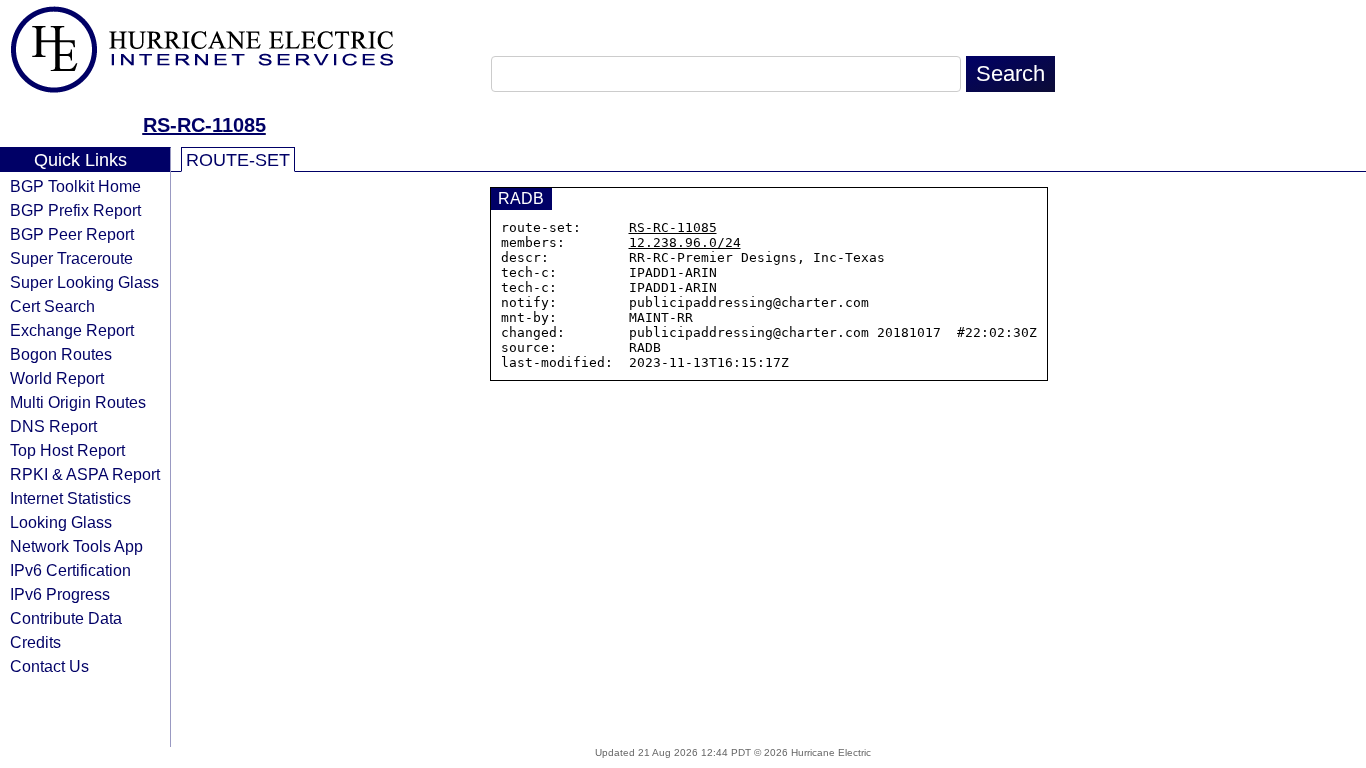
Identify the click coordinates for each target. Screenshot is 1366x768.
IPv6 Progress (60, 594)
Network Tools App (76, 546)
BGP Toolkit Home (75, 186)
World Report (57, 378)
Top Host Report (67, 450)
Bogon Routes (61, 354)
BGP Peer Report (72, 234)
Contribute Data (66, 618)
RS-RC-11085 (204, 125)
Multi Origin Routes (78, 402)
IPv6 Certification (70, 570)
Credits (35, 642)
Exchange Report (72, 330)
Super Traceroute (71, 258)
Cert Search (52, 306)
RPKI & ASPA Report (85, 474)
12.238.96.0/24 (685, 242)
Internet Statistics (70, 498)
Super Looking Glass (84, 282)
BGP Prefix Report (75, 210)
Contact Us (49, 666)
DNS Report (53, 426)
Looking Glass (61, 522)
